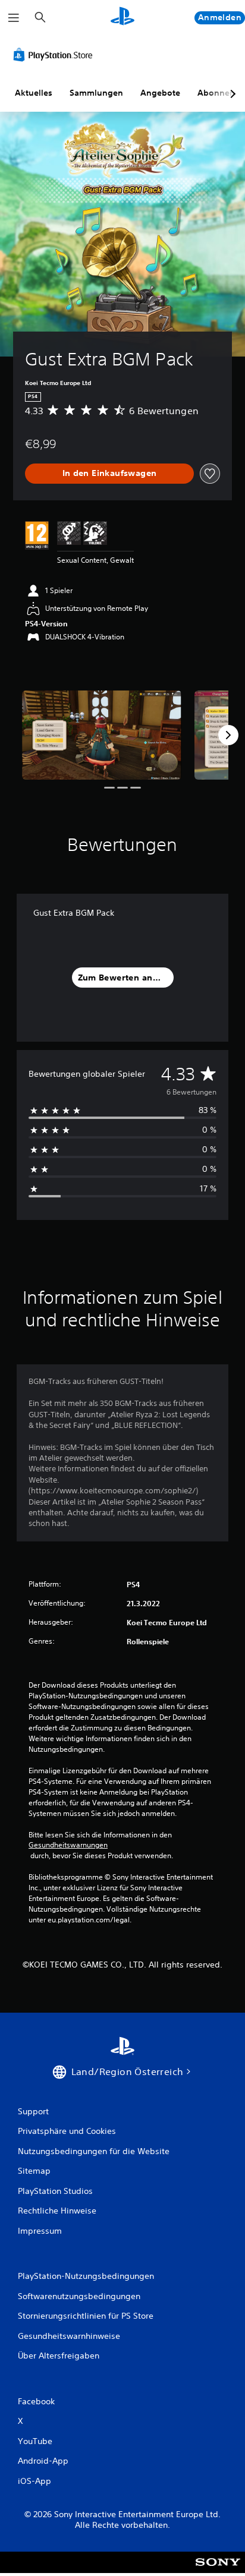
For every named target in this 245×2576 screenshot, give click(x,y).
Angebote (160, 93)
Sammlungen (96, 93)
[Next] (228, 735)
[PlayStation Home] (122, 18)
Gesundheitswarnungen (68, 1845)
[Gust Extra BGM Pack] (102, 735)
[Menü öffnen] (14, 18)
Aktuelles (34, 93)
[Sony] (218, 2570)
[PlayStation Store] (55, 55)
